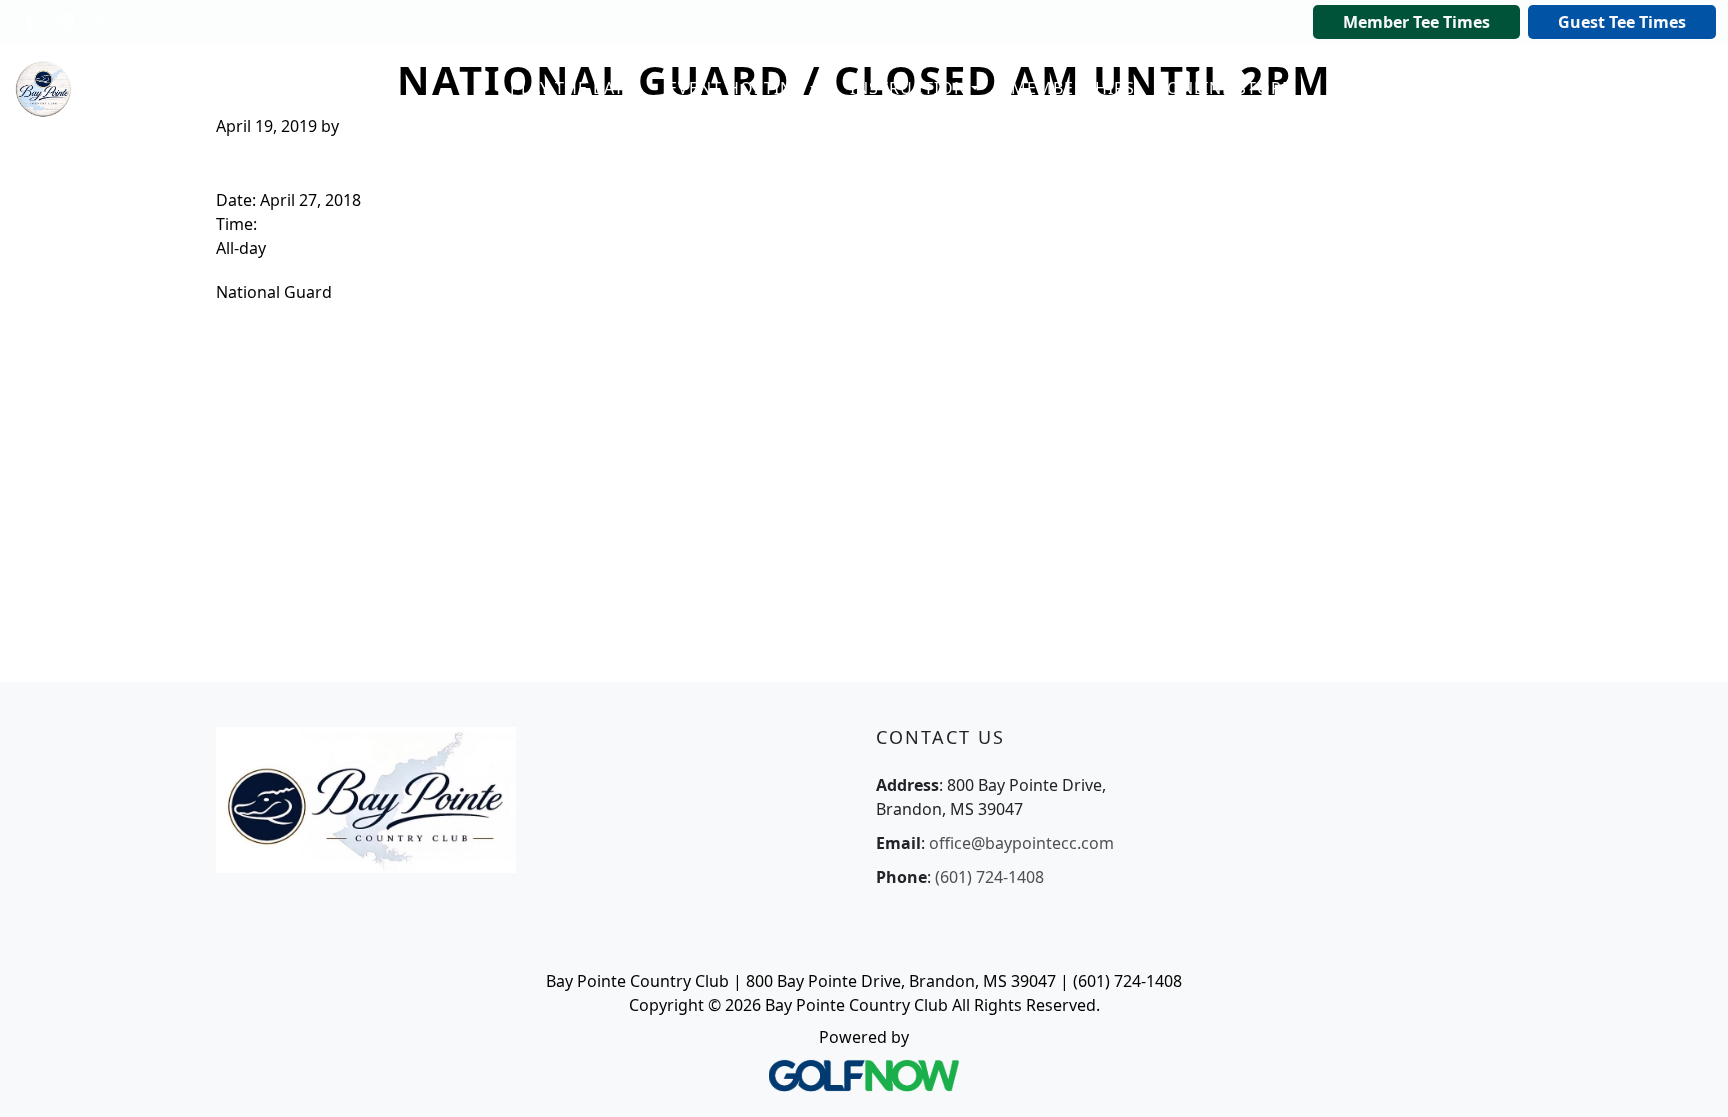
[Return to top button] (1688, 1078)
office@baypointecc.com (1021, 843)
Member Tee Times (1416, 22)
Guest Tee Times (1622, 22)
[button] (573, 89)
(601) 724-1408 (989, 877)
